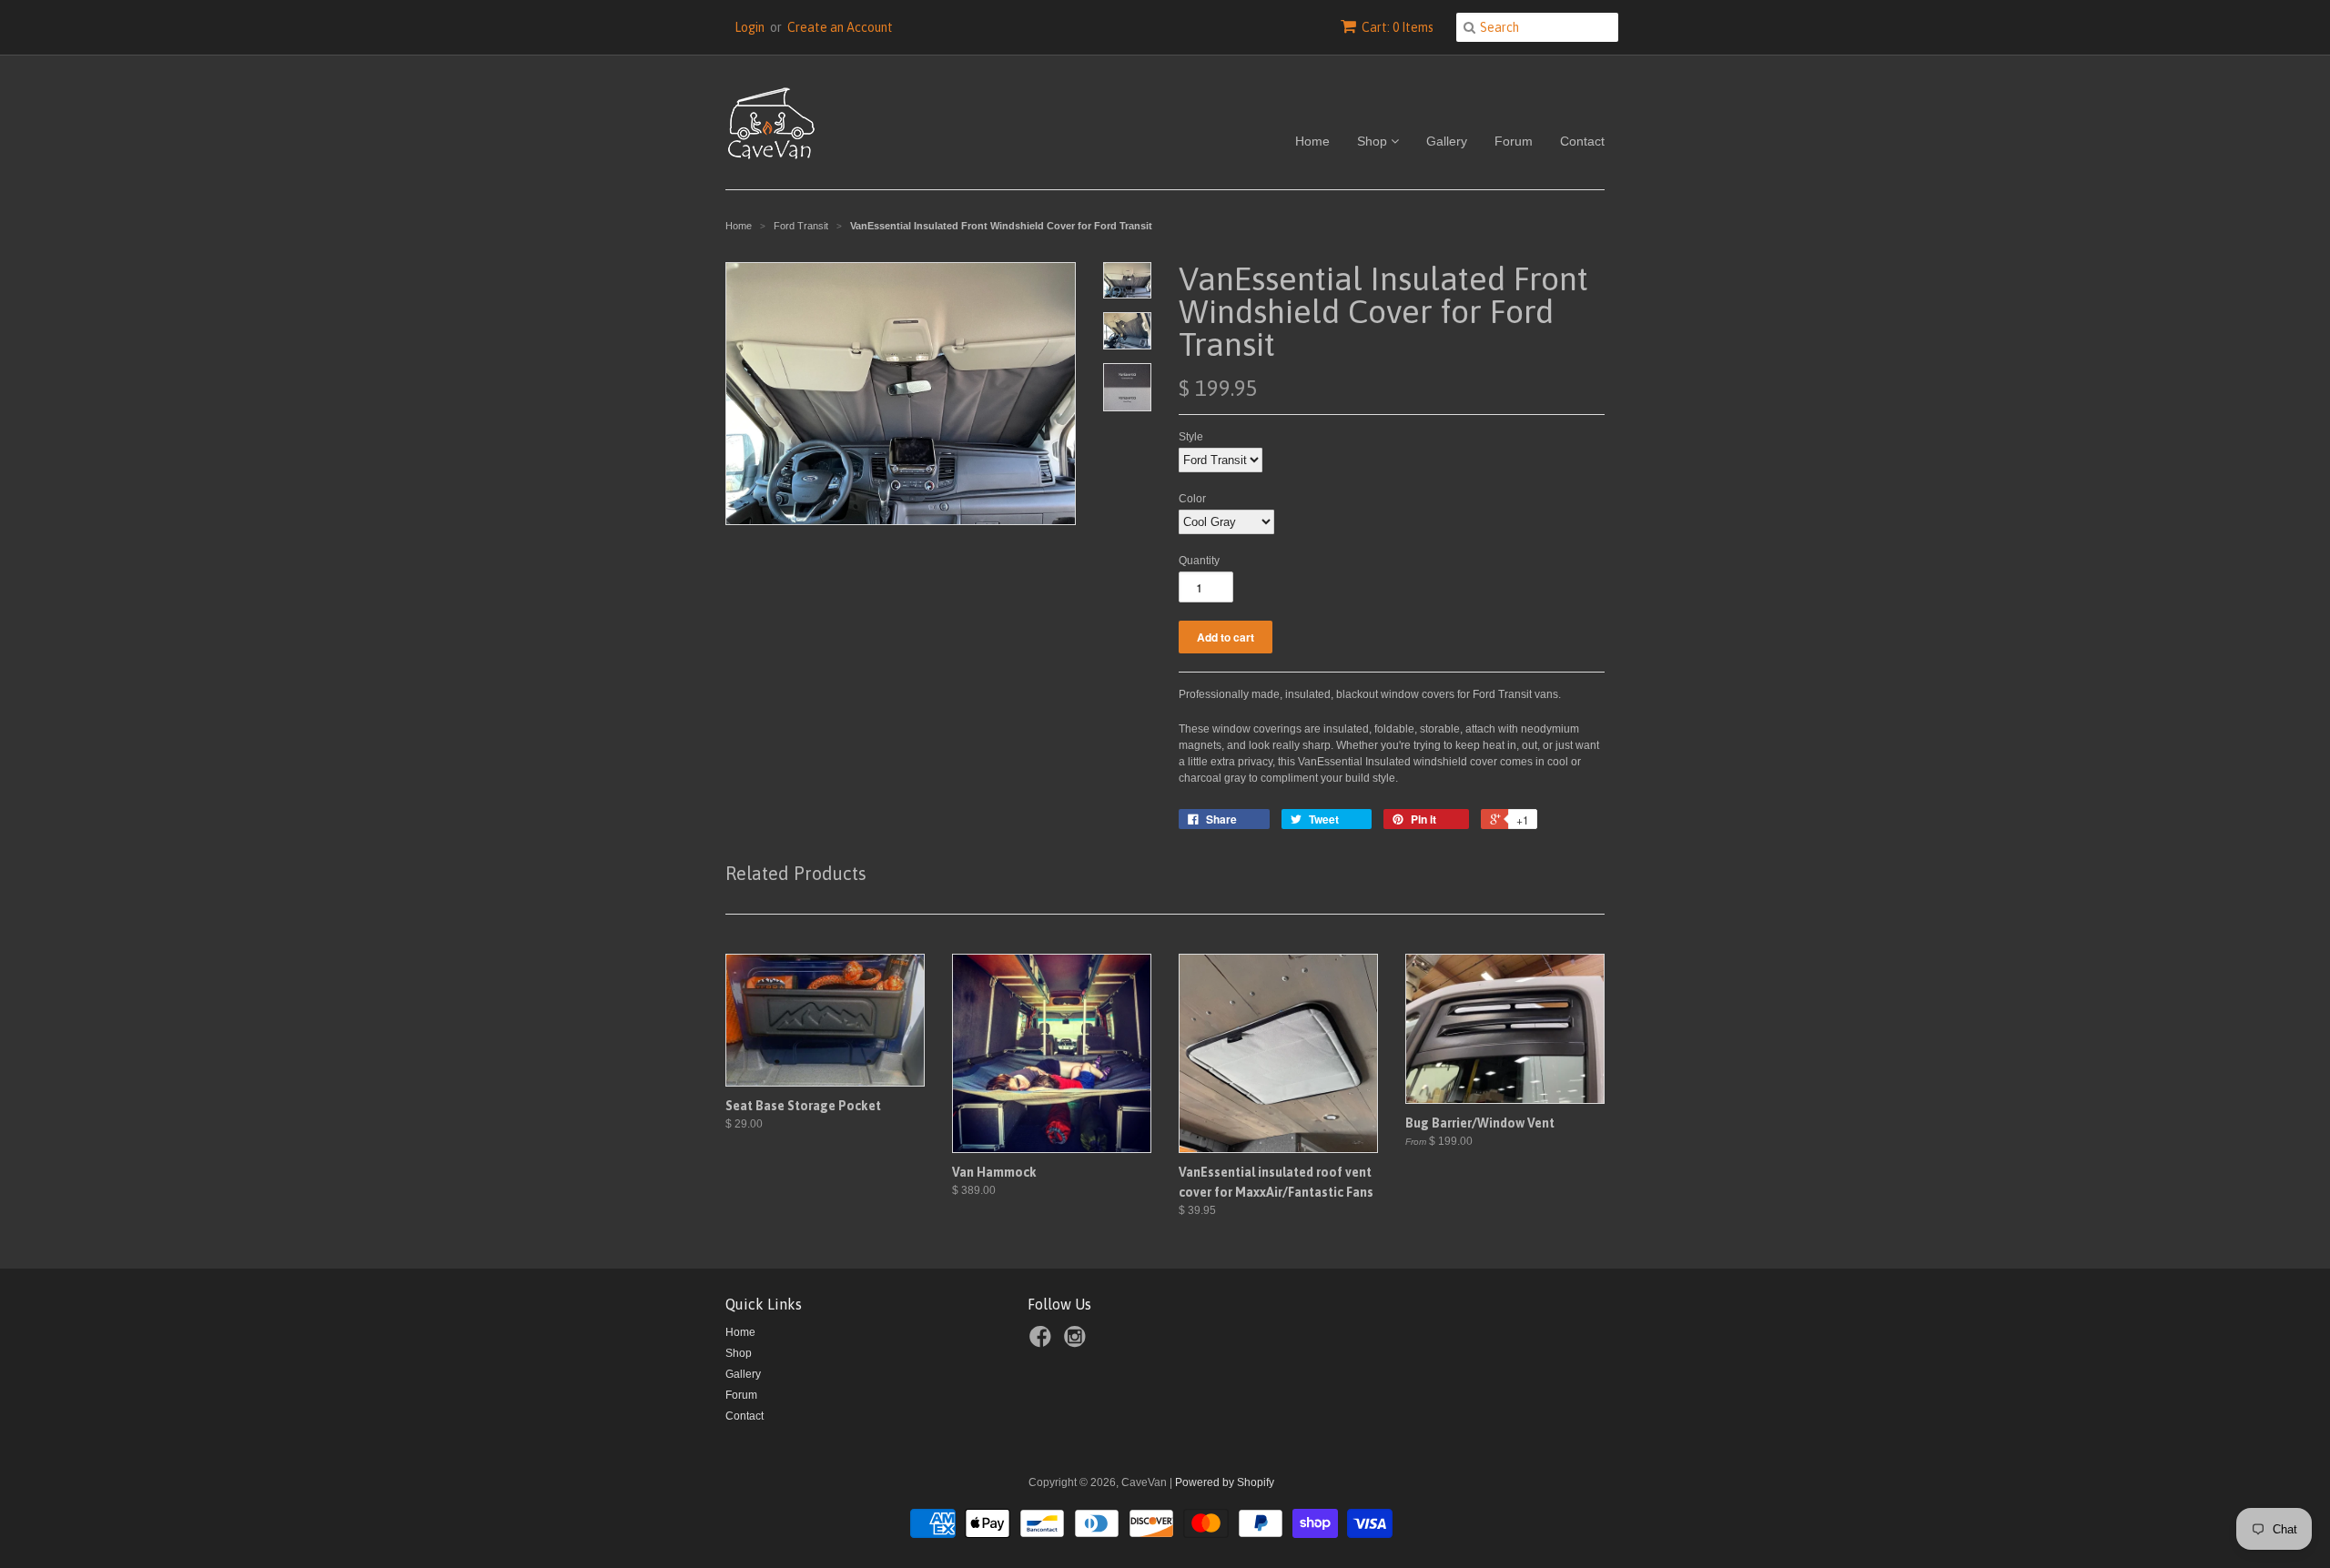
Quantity (1199, 561)
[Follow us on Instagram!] (1078, 1342)
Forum (1514, 141)
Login (750, 27)
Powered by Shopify (1225, 1482)
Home (1312, 141)
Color (1192, 499)
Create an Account (840, 27)
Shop (1374, 141)
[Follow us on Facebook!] (1043, 1342)
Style (1191, 437)
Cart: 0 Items (1398, 27)
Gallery (1447, 141)
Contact (1582, 141)
